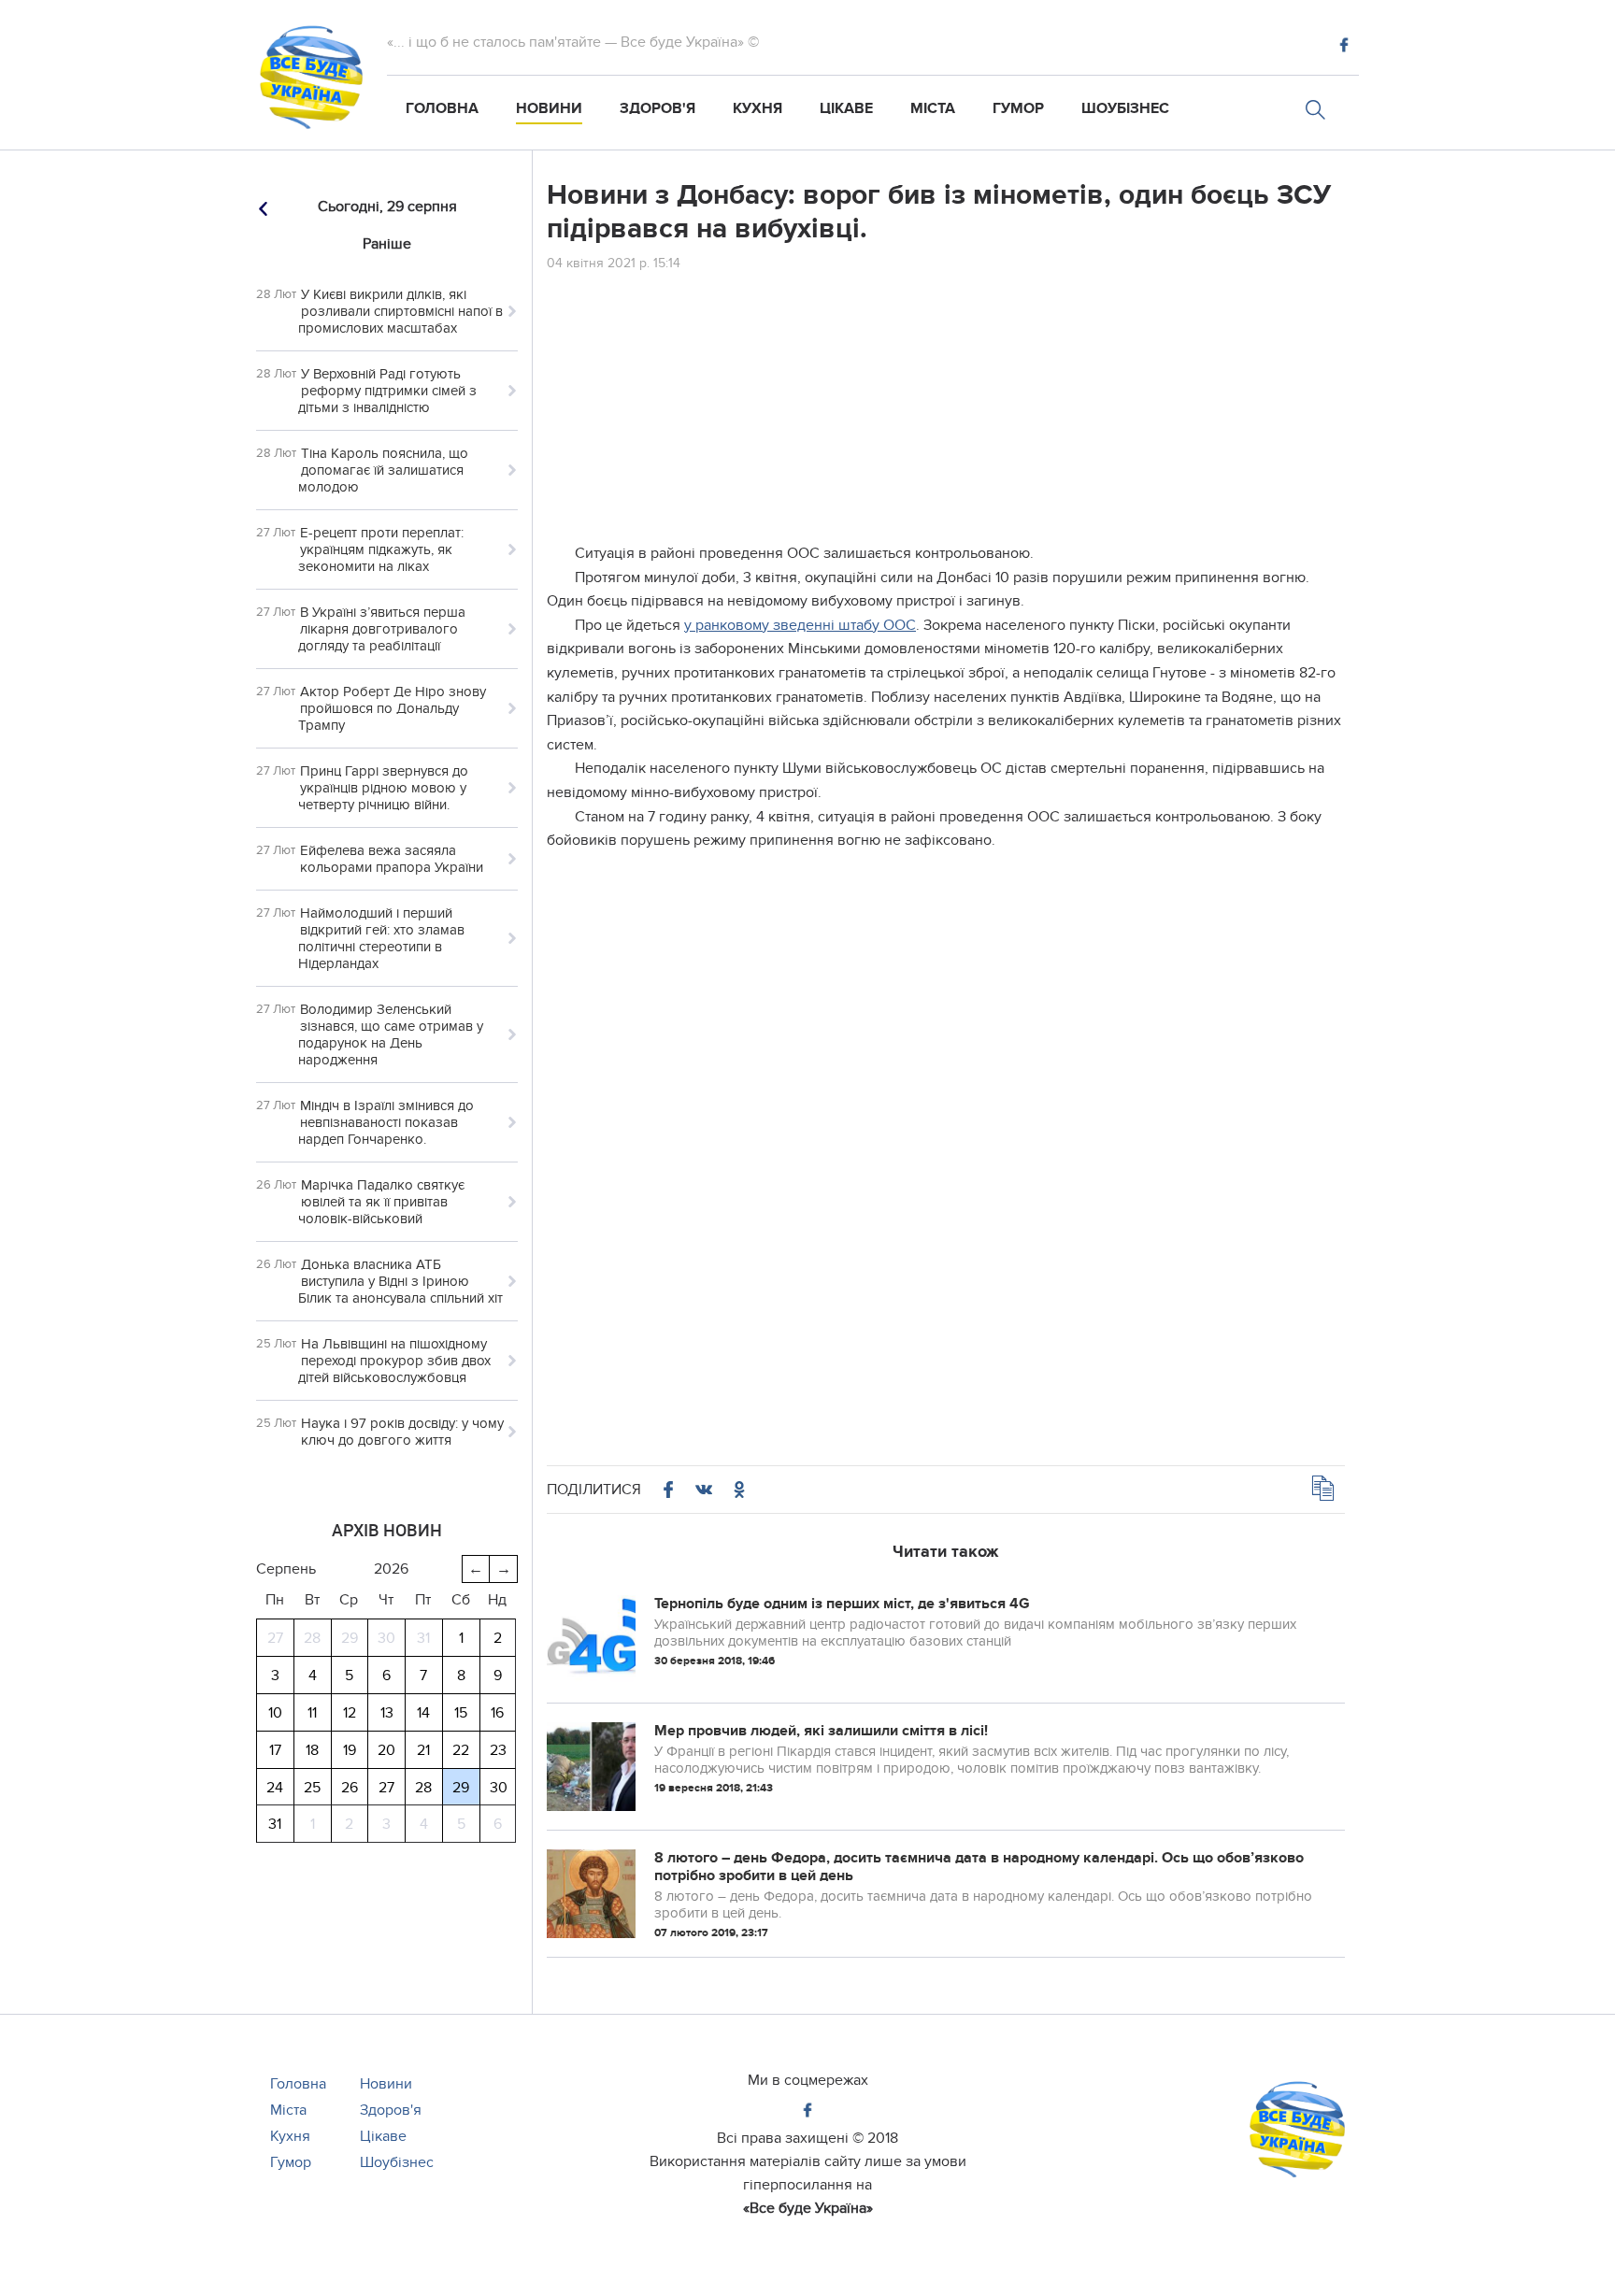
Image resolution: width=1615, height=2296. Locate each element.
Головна (442, 108)
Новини (549, 108)
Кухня (757, 108)
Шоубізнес (1125, 108)
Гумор (1018, 108)
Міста (933, 108)
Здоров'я (657, 108)
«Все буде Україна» (808, 2208)
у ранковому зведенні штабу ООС (800, 625)
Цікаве (846, 108)
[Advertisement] (946, 411)
